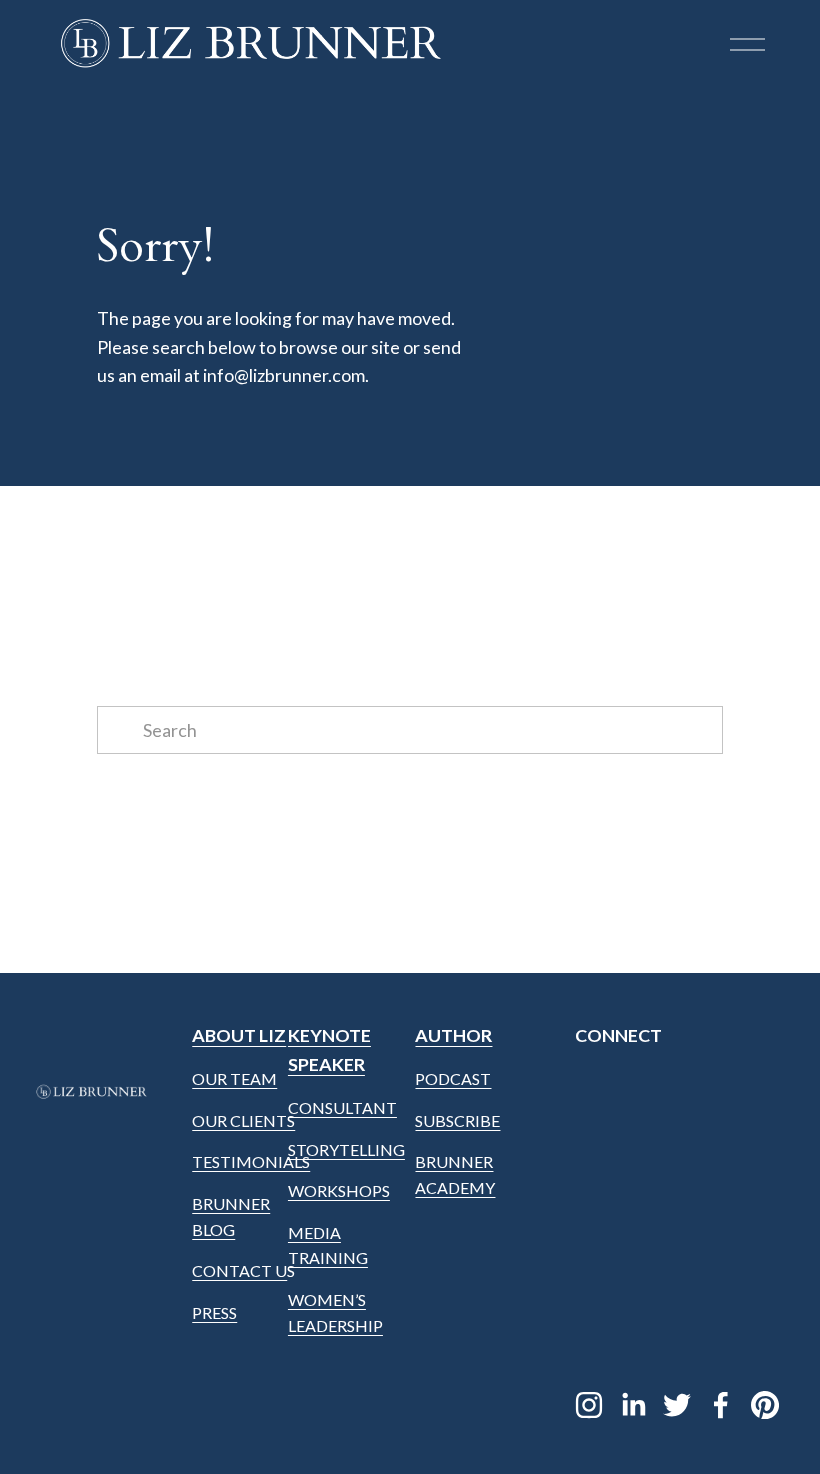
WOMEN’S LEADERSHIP (335, 1312)
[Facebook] (721, 1405)
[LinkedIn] (633, 1405)
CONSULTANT (342, 1107)
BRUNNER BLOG (231, 1216)
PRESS (214, 1312)
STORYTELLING (346, 1149)
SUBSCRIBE (457, 1120)
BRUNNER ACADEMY (455, 1174)
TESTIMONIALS (251, 1161)
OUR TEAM (234, 1078)
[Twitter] (677, 1405)
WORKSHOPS (339, 1190)
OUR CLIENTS (243, 1120)
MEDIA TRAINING (328, 1245)
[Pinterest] (765, 1405)
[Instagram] (589, 1405)
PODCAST (453, 1078)
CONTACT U (239, 1270)
